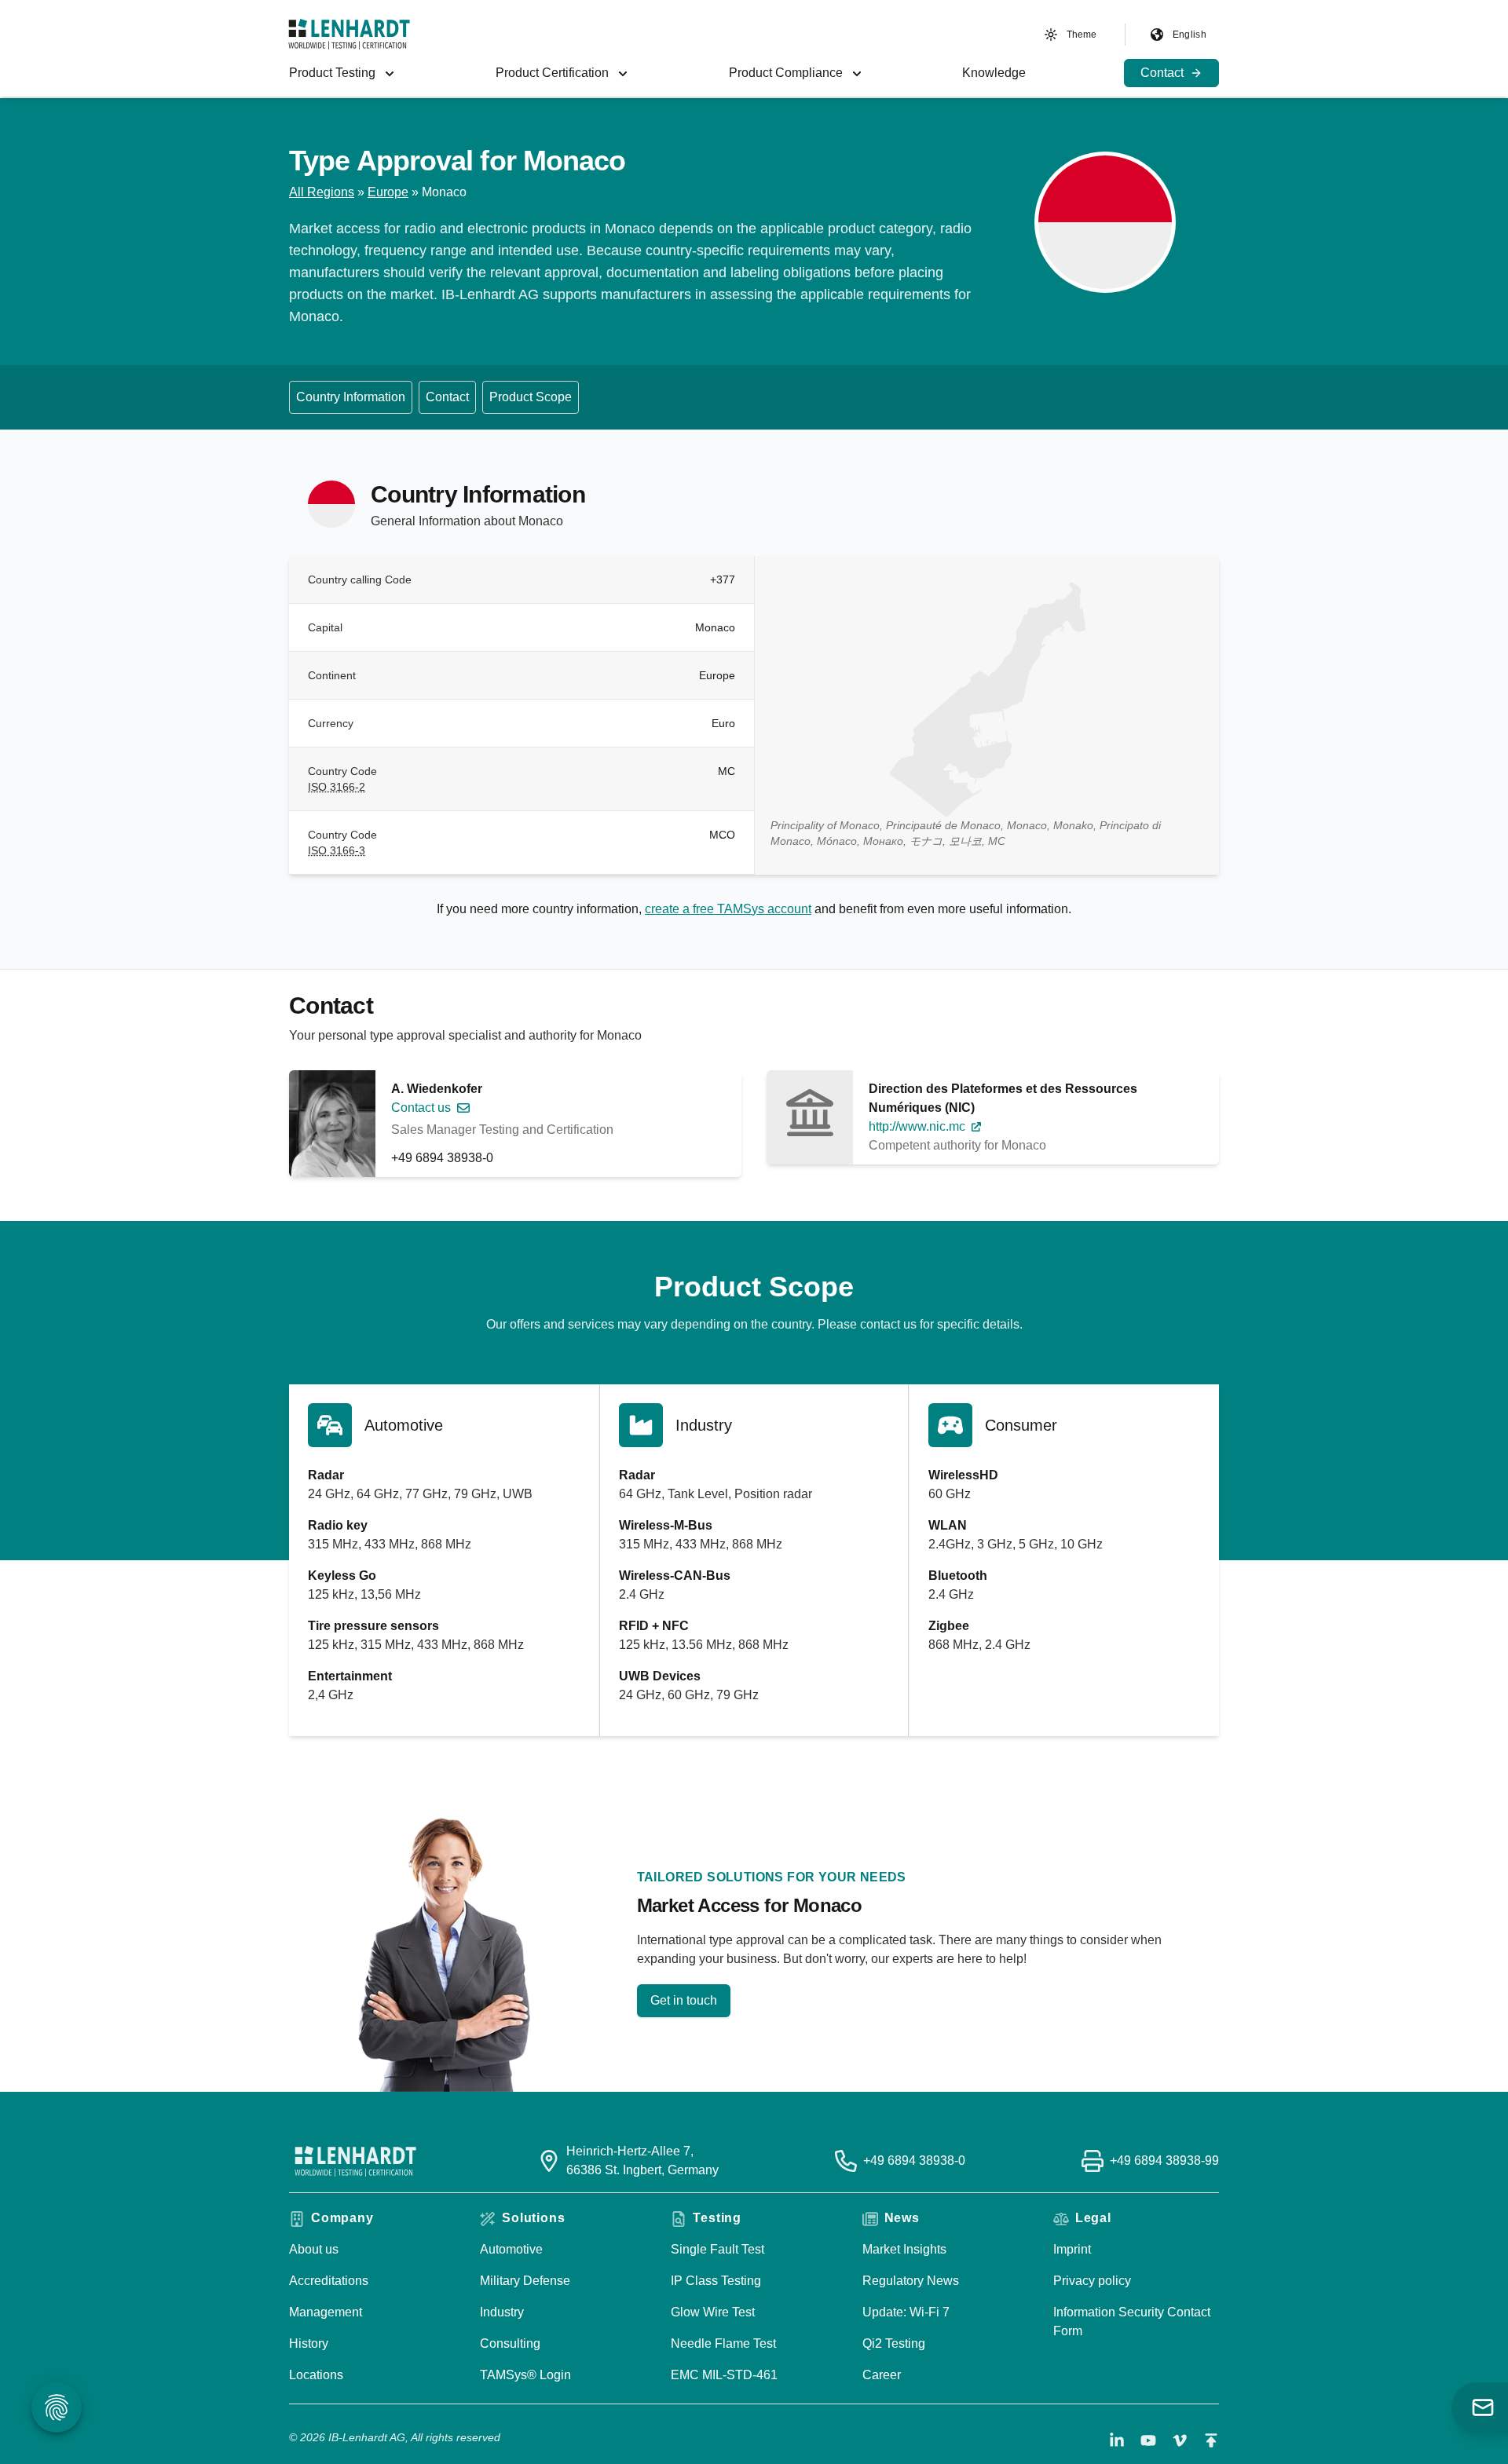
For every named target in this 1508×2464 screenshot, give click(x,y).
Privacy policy (1092, 2281)
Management (326, 2312)
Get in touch (684, 2000)
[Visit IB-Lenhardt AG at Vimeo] (1180, 2440)
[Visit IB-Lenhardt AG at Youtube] (1148, 2440)
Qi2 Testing (894, 2343)
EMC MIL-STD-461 (724, 2375)
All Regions (322, 192)
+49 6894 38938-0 (442, 1158)
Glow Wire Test (713, 2312)
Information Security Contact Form (1132, 2321)
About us (314, 2249)
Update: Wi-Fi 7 (906, 2312)
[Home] (349, 34)
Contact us (421, 1108)
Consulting (510, 2343)
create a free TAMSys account (728, 909)
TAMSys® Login (525, 2375)
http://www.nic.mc (917, 1126)
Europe (388, 192)
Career (882, 2375)
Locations (316, 2375)
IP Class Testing (716, 2281)
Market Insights (904, 2249)
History (309, 2343)
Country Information (351, 397)
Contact (447, 397)
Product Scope (531, 397)
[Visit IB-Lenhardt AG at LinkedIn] (1117, 2440)
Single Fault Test (717, 2249)
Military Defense (525, 2281)
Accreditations (329, 2281)
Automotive (511, 2249)
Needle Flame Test (723, 2343)
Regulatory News (911, 2281)
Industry (502, 2312)
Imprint (1072, 2249)
